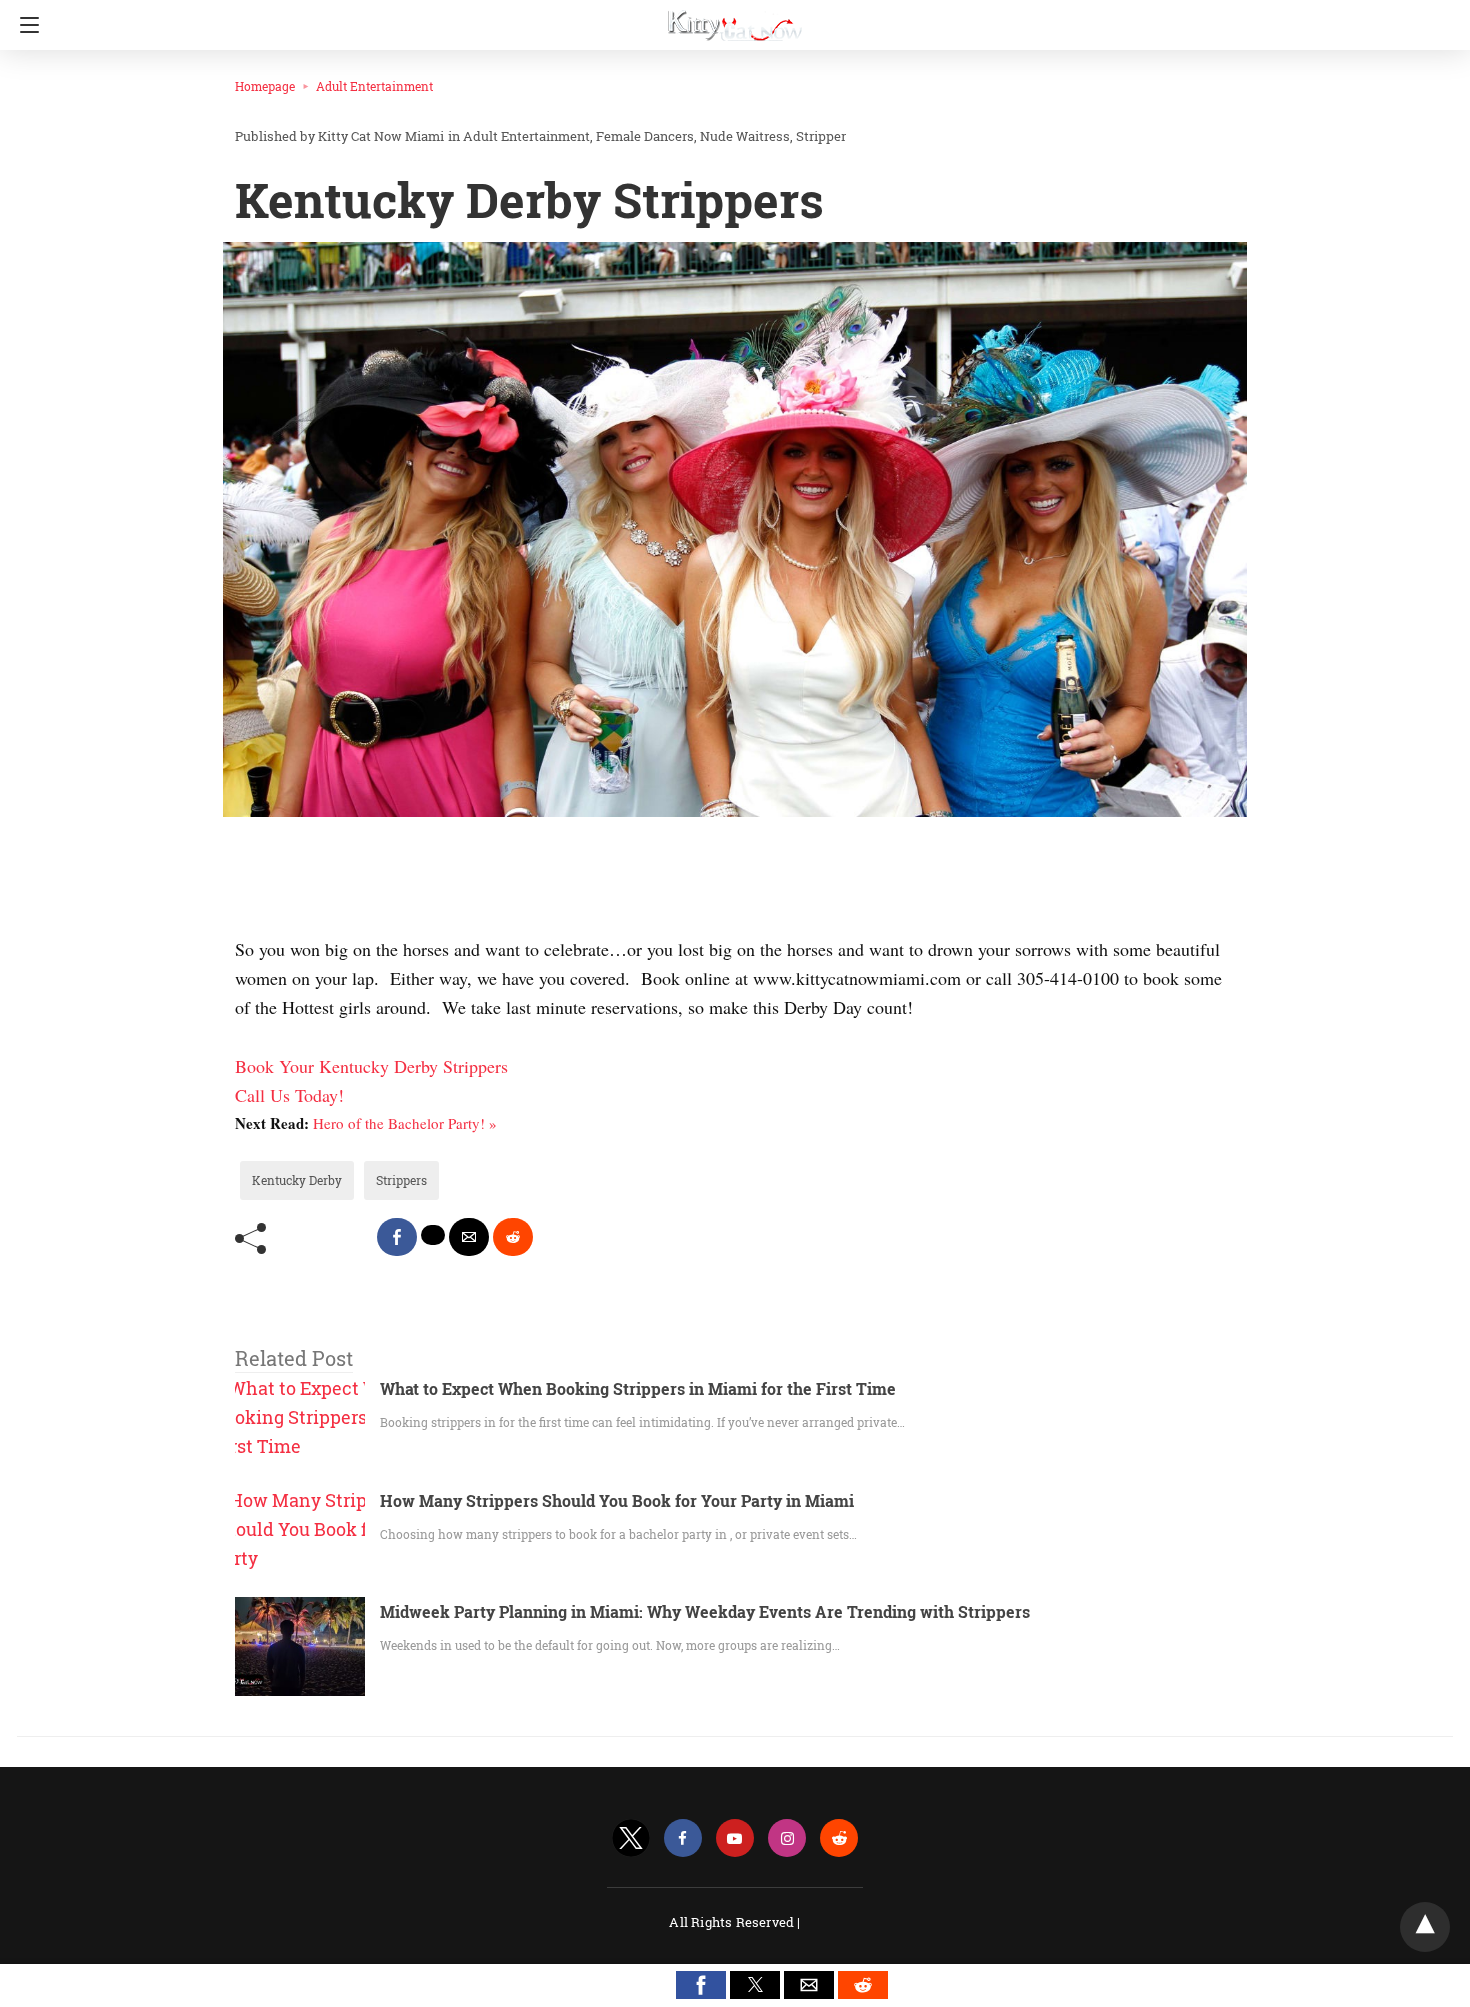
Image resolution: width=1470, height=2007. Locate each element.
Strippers (401, 1180)
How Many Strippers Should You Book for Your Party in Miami (617, 1500)
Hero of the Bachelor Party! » (405, 1123)
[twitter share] (433, 1235)
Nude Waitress (745, 136)
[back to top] (1425, 1927)
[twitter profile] (631, 1838)
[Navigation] (24, 25)
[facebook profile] (683, 1838)
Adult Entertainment (374, 86)
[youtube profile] (735, 1838)
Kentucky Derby (297, 1180)
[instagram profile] (787, 1838)
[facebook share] (397, 1237)
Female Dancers (645, 136)
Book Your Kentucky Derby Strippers (371, 1066)
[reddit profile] (839, 1838)
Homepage (265, 86)
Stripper (821, 136)
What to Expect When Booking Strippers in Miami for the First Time (638, 1388)
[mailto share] (469, 1237)
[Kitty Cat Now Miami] (735, 18)
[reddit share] (513, 1237)
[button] (701, 1985)
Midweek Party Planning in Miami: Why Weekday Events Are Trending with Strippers (705, 1611)
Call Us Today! (289, 1095)
